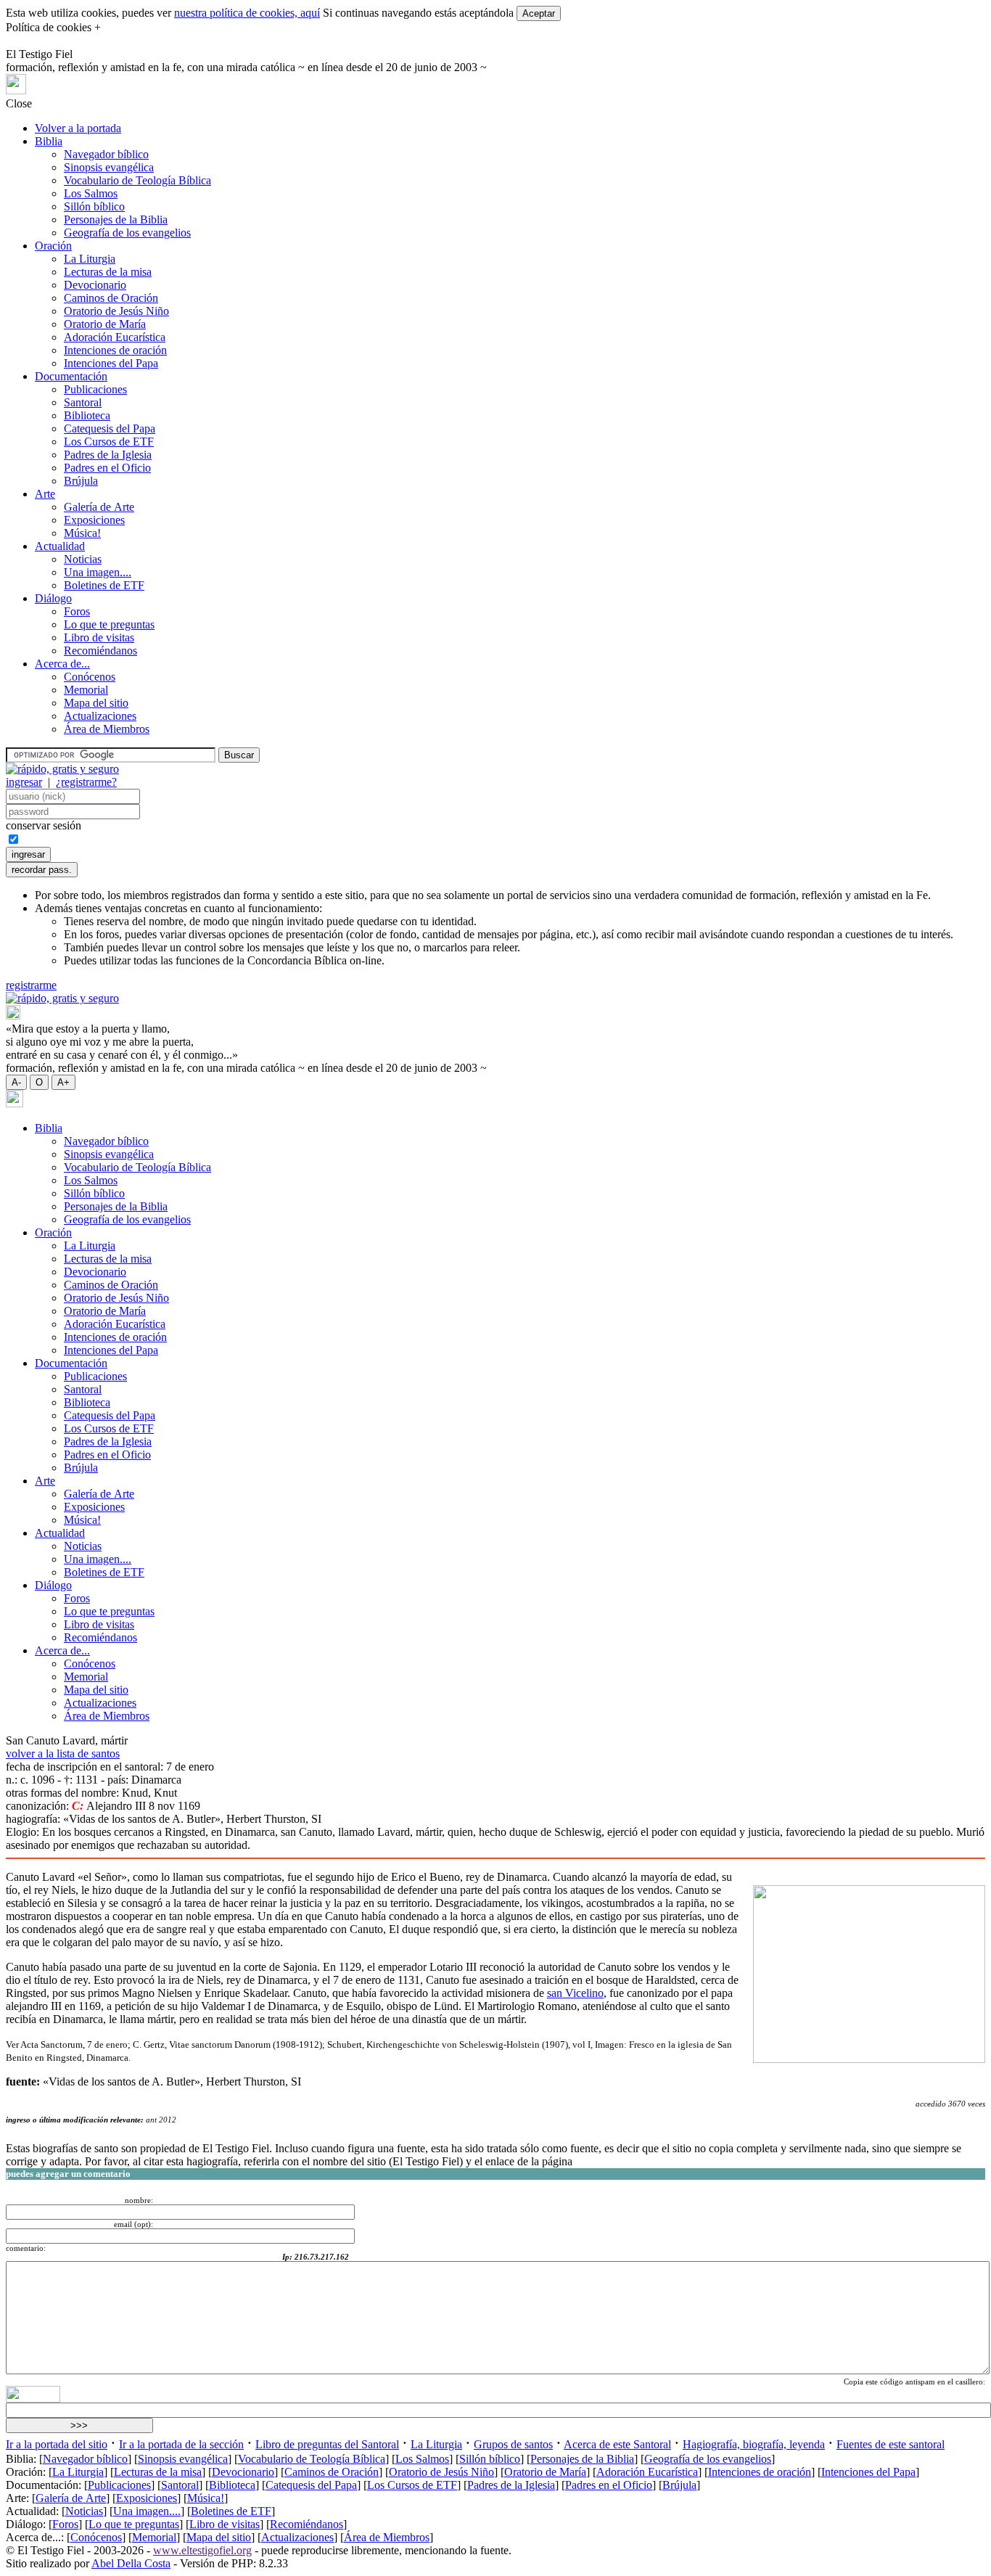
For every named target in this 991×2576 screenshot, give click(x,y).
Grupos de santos (513, 2444)
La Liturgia (90, 259)
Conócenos (90, 677)
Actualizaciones (100, 716)
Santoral (83, 402)
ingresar (24, 782)
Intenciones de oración (115, 350)
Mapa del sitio (96, 703)
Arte (45, 494)
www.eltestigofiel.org (202, 2550)
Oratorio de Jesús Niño (116, 311)
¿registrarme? (86, 782)
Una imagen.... (98, 572)
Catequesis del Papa (110, 428)
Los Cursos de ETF (109, 442)
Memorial (86, 690)
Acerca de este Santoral (617, 2444)
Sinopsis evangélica (109, 167)
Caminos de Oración (111, 298)
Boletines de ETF (104, 585)
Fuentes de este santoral (891, 2444)
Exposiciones (94, 520)
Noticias (83, 559)
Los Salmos (91, 193)
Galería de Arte (99, 507)
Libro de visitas (99, 637)
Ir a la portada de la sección (181, 2444)
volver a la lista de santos (63, 1753)
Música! (82, 533)
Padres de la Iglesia (108, 455)
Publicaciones (95, 389)
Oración (53, 246)
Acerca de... (62, 664)
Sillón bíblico (94, 206)
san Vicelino (575, 1993)
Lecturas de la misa (108, 272)
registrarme (31, 985)
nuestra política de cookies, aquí (247, 13)
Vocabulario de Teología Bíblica (137, 180)
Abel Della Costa (131, 2563)
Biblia (49, 141)
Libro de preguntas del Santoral (327, 2444)
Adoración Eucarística (115, 337)
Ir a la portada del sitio (57, 2444)
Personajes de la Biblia (116, 220)
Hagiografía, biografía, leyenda (754, 2444)
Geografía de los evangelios (127, 233)
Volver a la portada (78, 128)
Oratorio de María (105, 324)
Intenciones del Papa (111, 363)
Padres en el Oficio (107, 468)
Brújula (81, 481)
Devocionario (95, 285)
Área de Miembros (107, 729)
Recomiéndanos (100, 651)
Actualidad (60, 546)
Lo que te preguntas (109, 624)
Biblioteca (87, 415)
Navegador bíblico (106, 154)
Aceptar (539, 13)
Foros (77, 611)
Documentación (71, 376)
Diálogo (53, 598)
